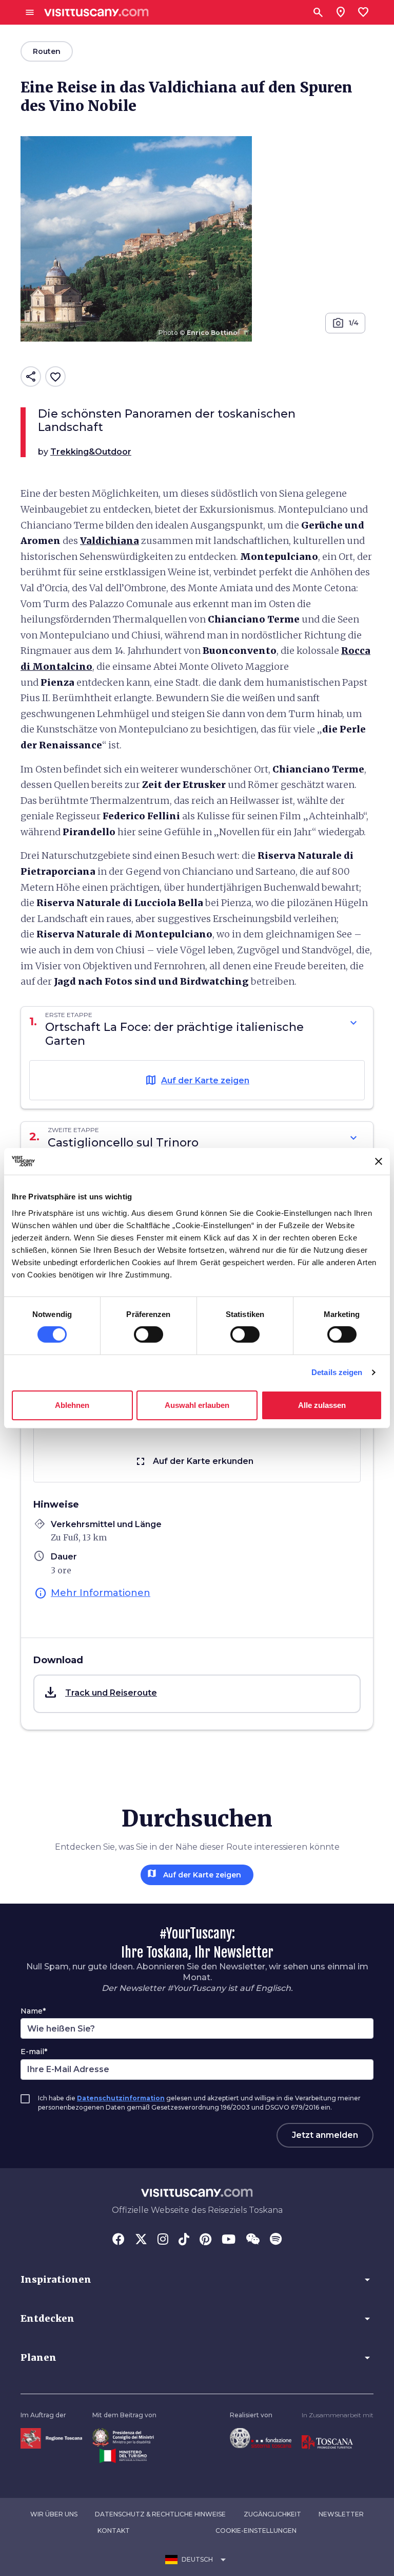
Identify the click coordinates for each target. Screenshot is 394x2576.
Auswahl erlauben (197, 1405)
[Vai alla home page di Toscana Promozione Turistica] (327, 2442)
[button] (197, 1694)
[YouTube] (229, 2240)
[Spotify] (276, 2240)
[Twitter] (141, 2240)
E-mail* (34, 2052)
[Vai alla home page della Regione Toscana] (51, 2438)
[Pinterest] (205, 2240)
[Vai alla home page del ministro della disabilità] (123, 2437)
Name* (33, 2011)
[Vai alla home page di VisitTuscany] (96, 13)
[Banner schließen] (379, 1161)
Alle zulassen (322, 1405)
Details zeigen (337, 1372)
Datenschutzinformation (121, 2098)
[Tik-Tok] (184, 2240)
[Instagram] (163, 2240)
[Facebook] (119, 2240)
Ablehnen (72, 1405)
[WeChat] (253, 2240)
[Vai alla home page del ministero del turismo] (123, 2456)
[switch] (149, 1334)
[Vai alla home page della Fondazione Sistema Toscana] (261, 2437)
